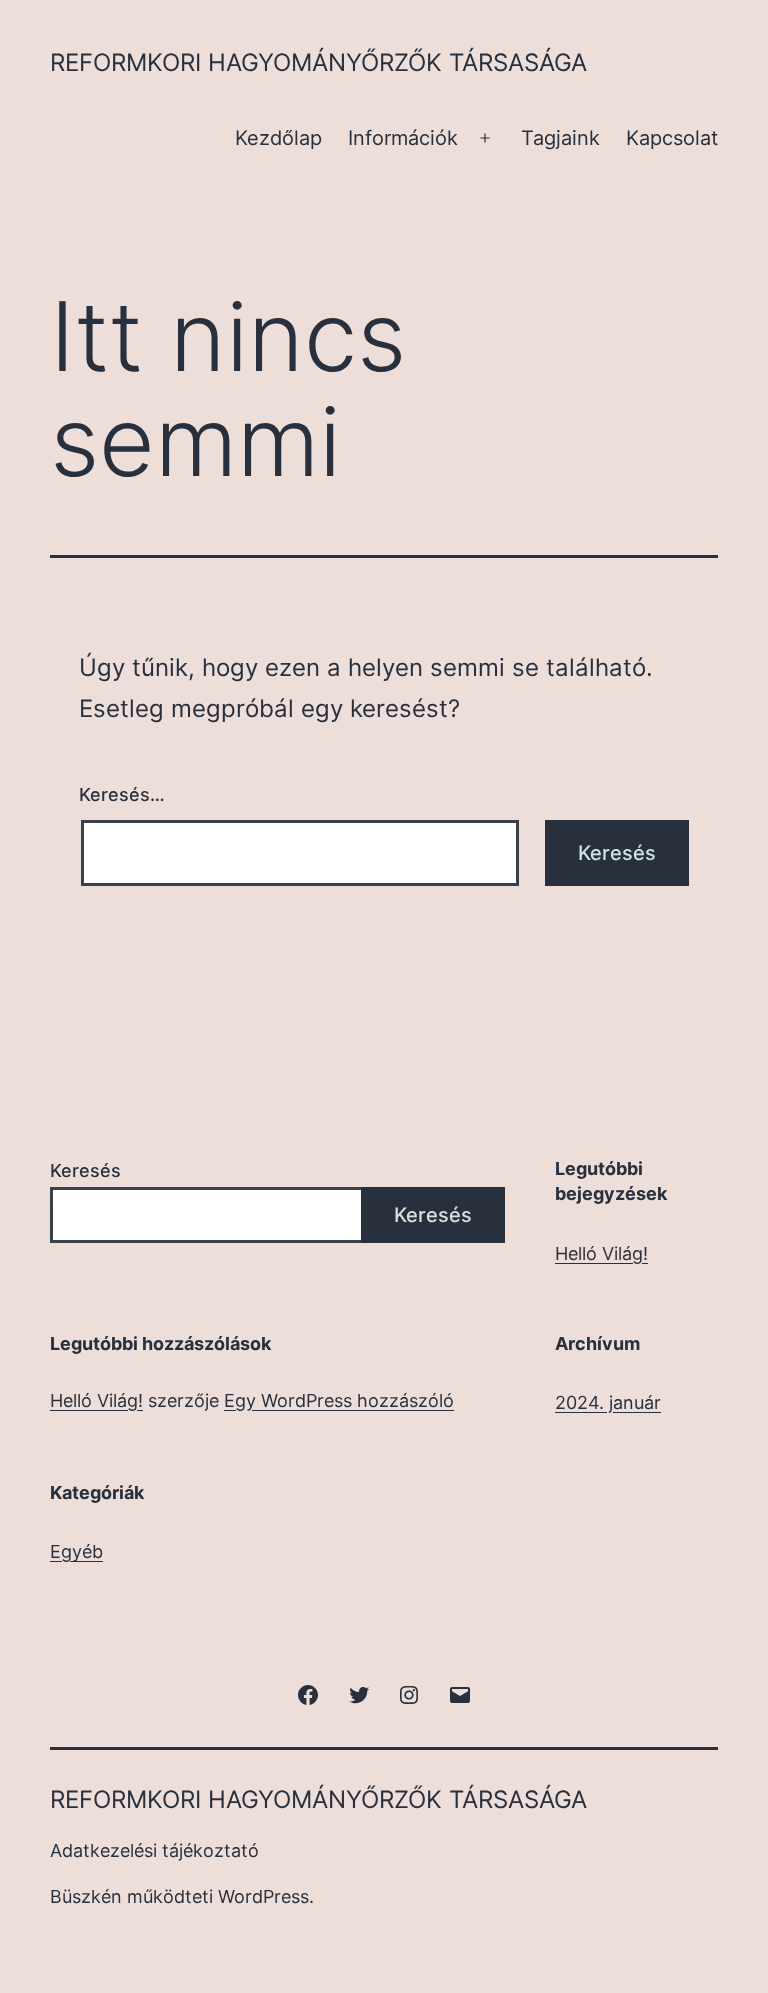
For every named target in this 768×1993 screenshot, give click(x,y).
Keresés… (122, 794)
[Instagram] (409, 1693)
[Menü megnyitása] (485, 138)
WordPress (263, 1896)
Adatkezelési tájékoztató (154, 1850)
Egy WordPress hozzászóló (339, 1400)
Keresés (85, 1170)
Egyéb (76, 1551)
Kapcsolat (672, 138)
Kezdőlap (278, 138)
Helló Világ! (601, 1253)
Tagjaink (560, 138)
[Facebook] (308, 1693)
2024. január (608, 1402)
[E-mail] (459, 1693)
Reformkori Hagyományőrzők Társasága (318, 62)
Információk (403, 138)
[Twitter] (359, 1693)
